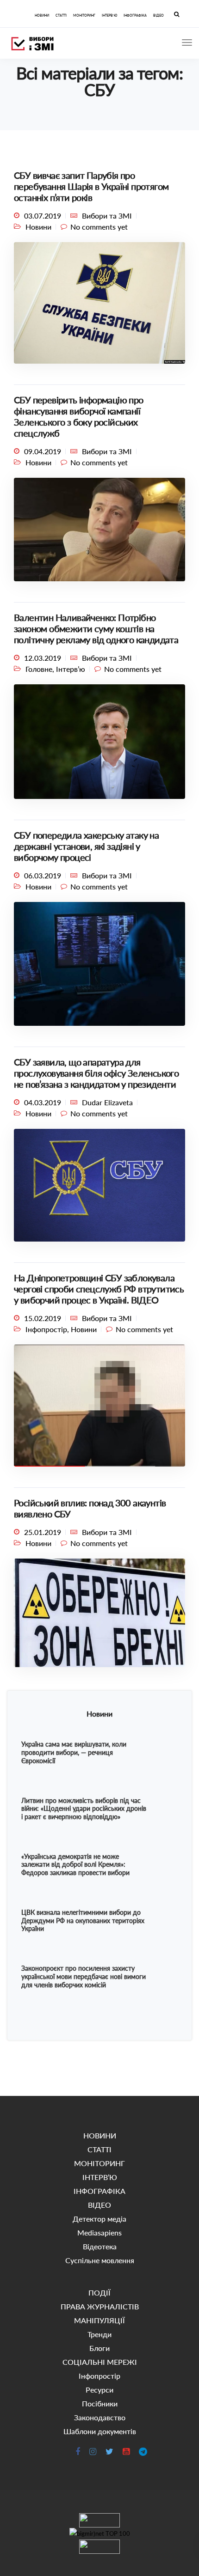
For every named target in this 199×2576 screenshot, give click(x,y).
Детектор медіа (99, 2219)
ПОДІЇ (99, 2293)
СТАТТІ (61, 15)
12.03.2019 (43, 658)
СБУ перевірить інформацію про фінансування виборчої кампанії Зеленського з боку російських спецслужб (79, 416)
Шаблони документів (100, 2431)
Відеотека (100, 2246)
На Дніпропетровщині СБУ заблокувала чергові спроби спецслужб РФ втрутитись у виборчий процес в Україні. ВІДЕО (99, 1289)
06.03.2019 (43, 875)
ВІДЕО (159, 15)
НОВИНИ (42, 15)
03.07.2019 (43, 216)
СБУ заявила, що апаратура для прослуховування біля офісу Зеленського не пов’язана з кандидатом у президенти (96, 1073)
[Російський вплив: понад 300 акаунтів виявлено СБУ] (99, 1617)
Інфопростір (46, 1329)
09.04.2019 (43, 451)
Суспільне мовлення (100, 2260)
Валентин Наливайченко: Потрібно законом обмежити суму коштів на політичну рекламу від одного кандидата (96, 628)
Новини (38, 227)
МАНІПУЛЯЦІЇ (99, 2320)
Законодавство (100, 2417)
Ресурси (99, 2390)
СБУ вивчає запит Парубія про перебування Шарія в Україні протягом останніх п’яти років (91, 186)
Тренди (99, 2334)
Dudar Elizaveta (107, 1102)
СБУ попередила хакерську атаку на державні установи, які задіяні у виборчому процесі (86, 846)
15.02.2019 (43, 1318)
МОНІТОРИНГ (84, 15)
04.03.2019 (43, 1102)
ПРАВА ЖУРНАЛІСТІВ (100, 2306)
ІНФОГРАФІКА (135, 15)
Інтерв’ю (71, 669)
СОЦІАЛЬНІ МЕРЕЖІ (100, 2362)
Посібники (100, 2403)
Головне (39, 669)
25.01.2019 (43, 1532)
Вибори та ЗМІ (107, 216)
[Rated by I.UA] (99, 2520)
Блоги (99, 2348)
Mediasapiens (99, 2232)
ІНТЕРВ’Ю (109, 15)
